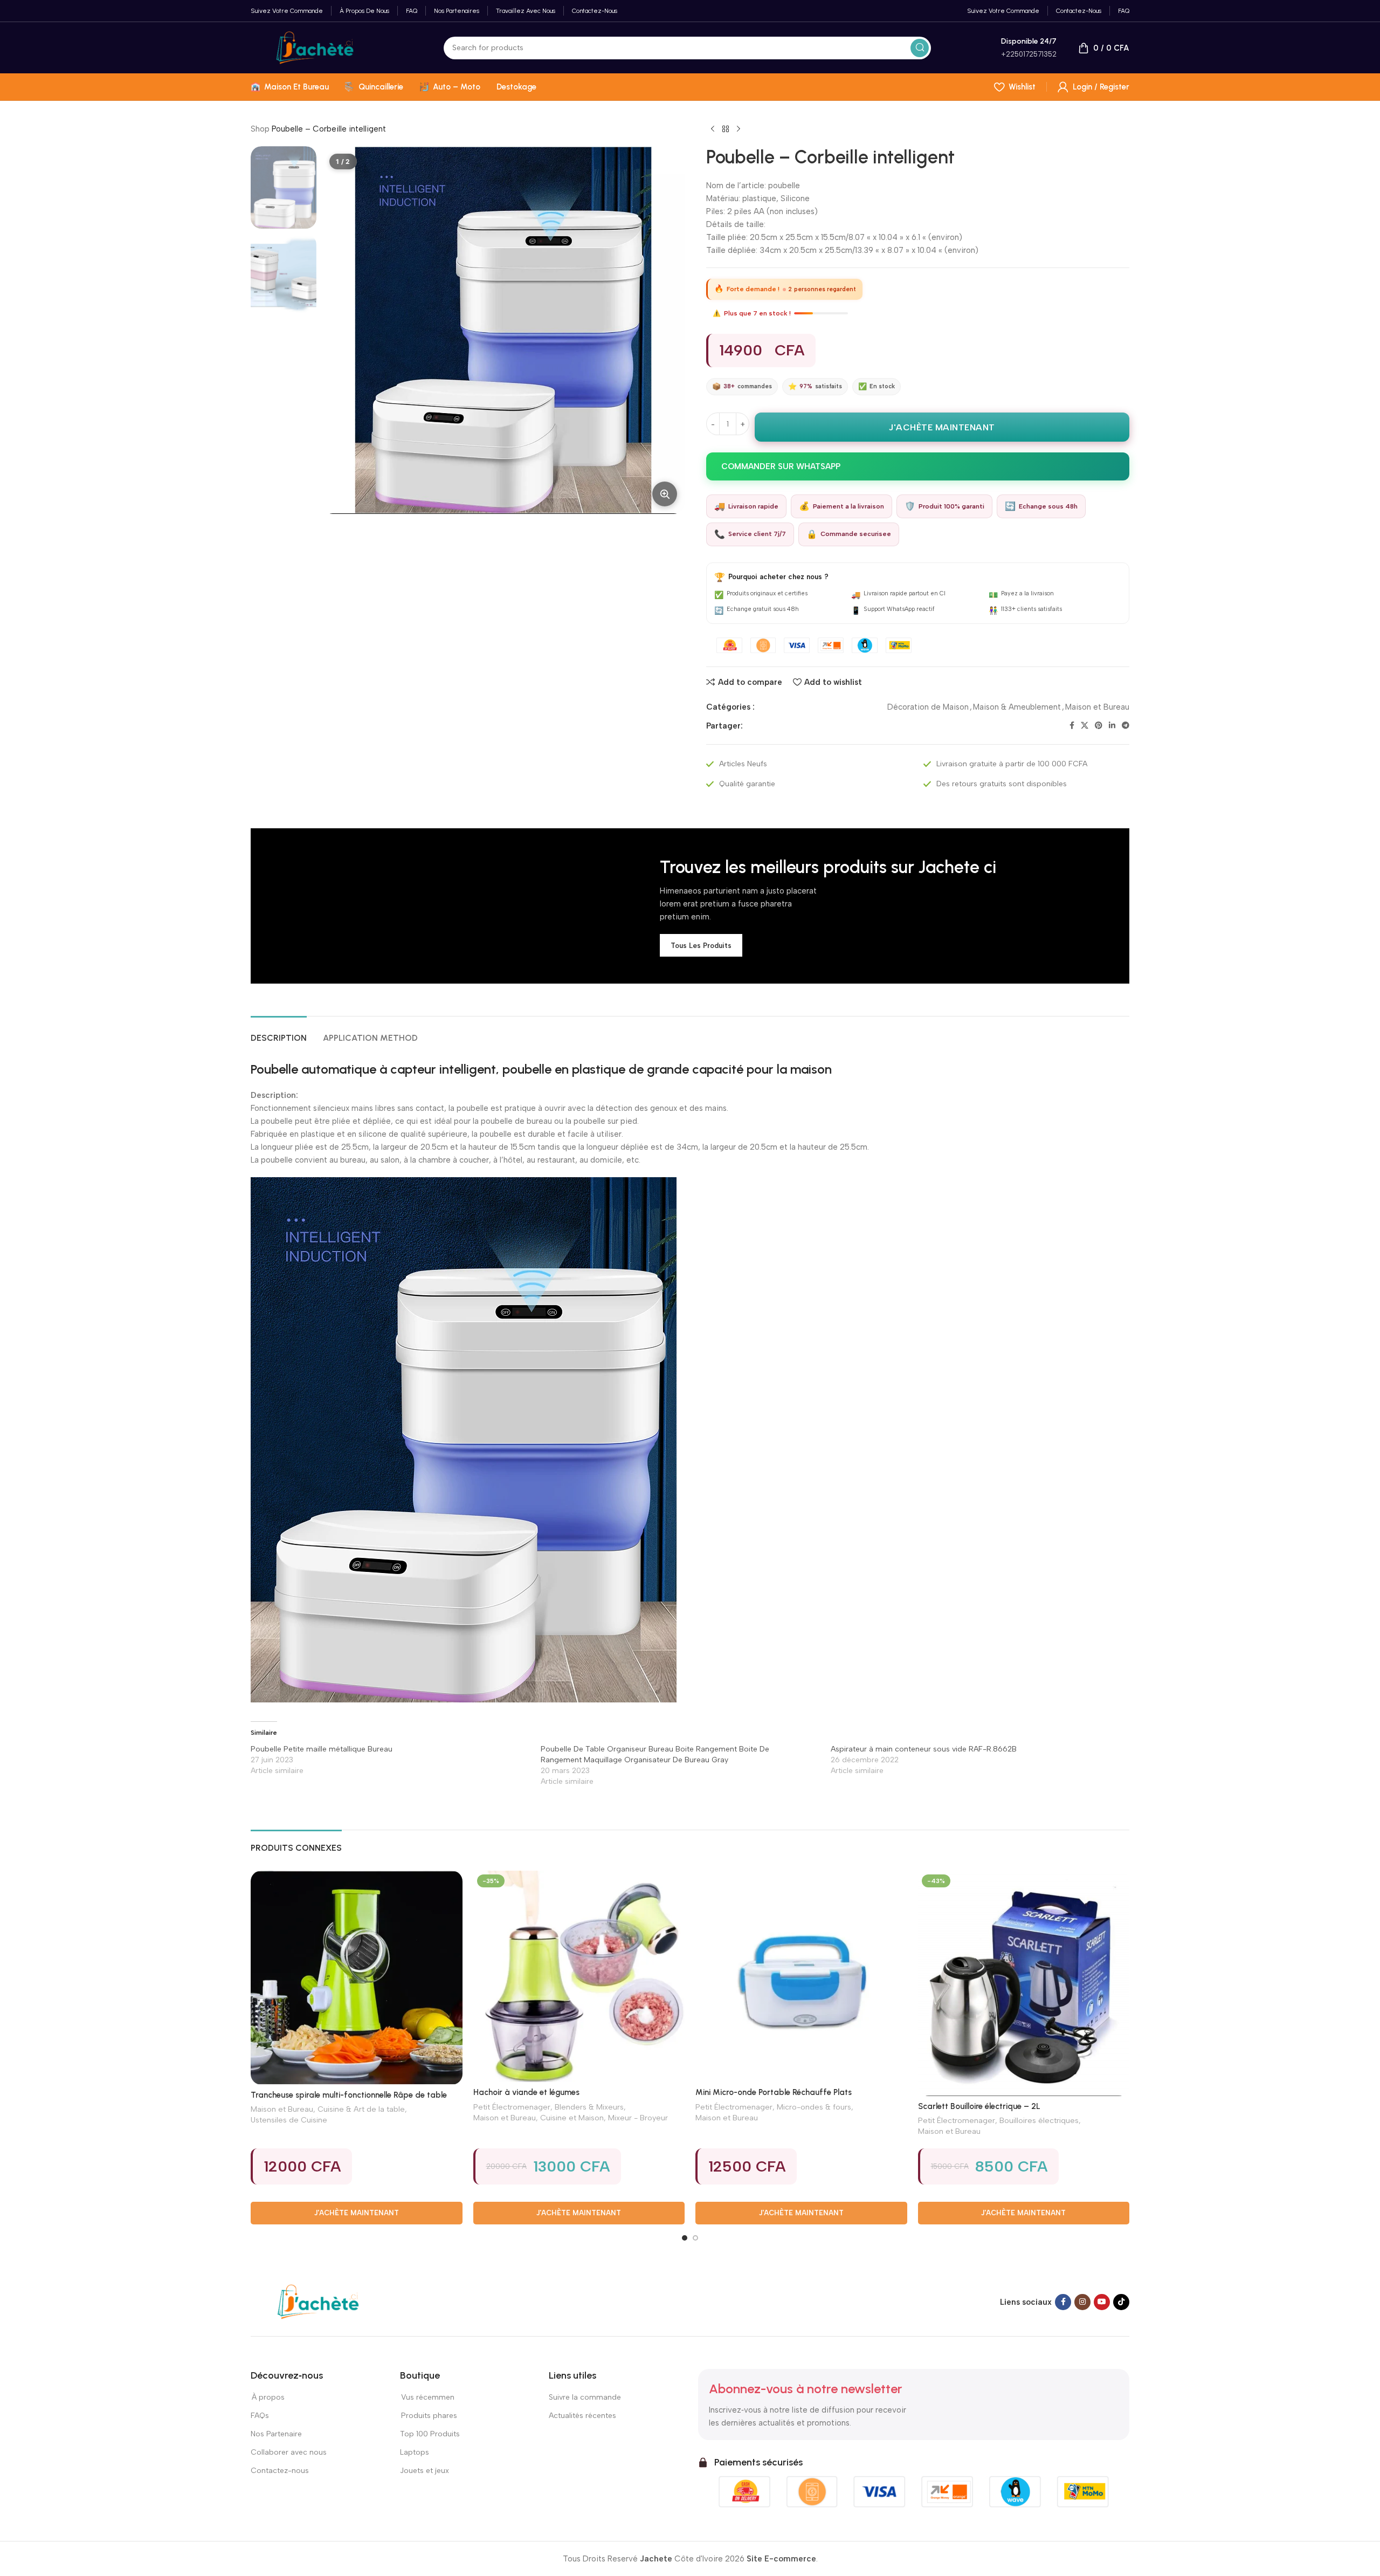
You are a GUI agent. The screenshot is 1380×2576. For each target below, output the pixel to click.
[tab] (279, 1032)
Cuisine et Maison (572, 2118)
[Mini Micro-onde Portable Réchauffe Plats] (801, 1977)
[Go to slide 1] (685, 2238)
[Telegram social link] (1126, 726)
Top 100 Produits (430, 2434)
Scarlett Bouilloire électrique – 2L (979, 2106)
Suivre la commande (585, 2397)
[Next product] (739, 129)
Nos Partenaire (276, 2434)
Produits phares (429, 2416)
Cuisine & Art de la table (361, 2109)
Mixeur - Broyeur (638, 2118)
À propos (268, 2397)
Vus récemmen (427, 2397)
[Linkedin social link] (1112, 726)
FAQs (260, 2416)
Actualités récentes (582, 2416)
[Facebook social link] (1072, 726)
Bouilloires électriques (1039, 2120)
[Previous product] (713, 129)
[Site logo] (315, 47)
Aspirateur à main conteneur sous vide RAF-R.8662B (924, 1749)
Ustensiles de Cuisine (289, 2120)
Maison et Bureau (1097, 707)
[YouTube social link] (1102, 2302)
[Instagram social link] (1082, 2302)
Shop (260, 129)
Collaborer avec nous (289, 2452)
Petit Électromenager (512, 2107)
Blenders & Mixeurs (589, 2107)
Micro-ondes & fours (814, 2107)
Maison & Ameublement (1017, 707)
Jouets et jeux (425, 2471)
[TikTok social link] (1121, 2302)
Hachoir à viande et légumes (526, 2092)
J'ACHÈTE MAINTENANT (942, 427)
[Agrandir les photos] (665, 494)
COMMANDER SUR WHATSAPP (781, 466)
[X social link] (1085, 726)
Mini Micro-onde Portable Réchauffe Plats (774, 2092)
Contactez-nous (280, 2471)
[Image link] (318, 2302)
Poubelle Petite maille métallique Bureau (322, 1749)
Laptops (415, 2452)
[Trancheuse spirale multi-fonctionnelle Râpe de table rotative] (357, 1978)
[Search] (920, 48)
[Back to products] (726, 129)
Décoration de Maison (928, 707)
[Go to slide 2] (695, 2238)
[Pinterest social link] (1099, 726)
